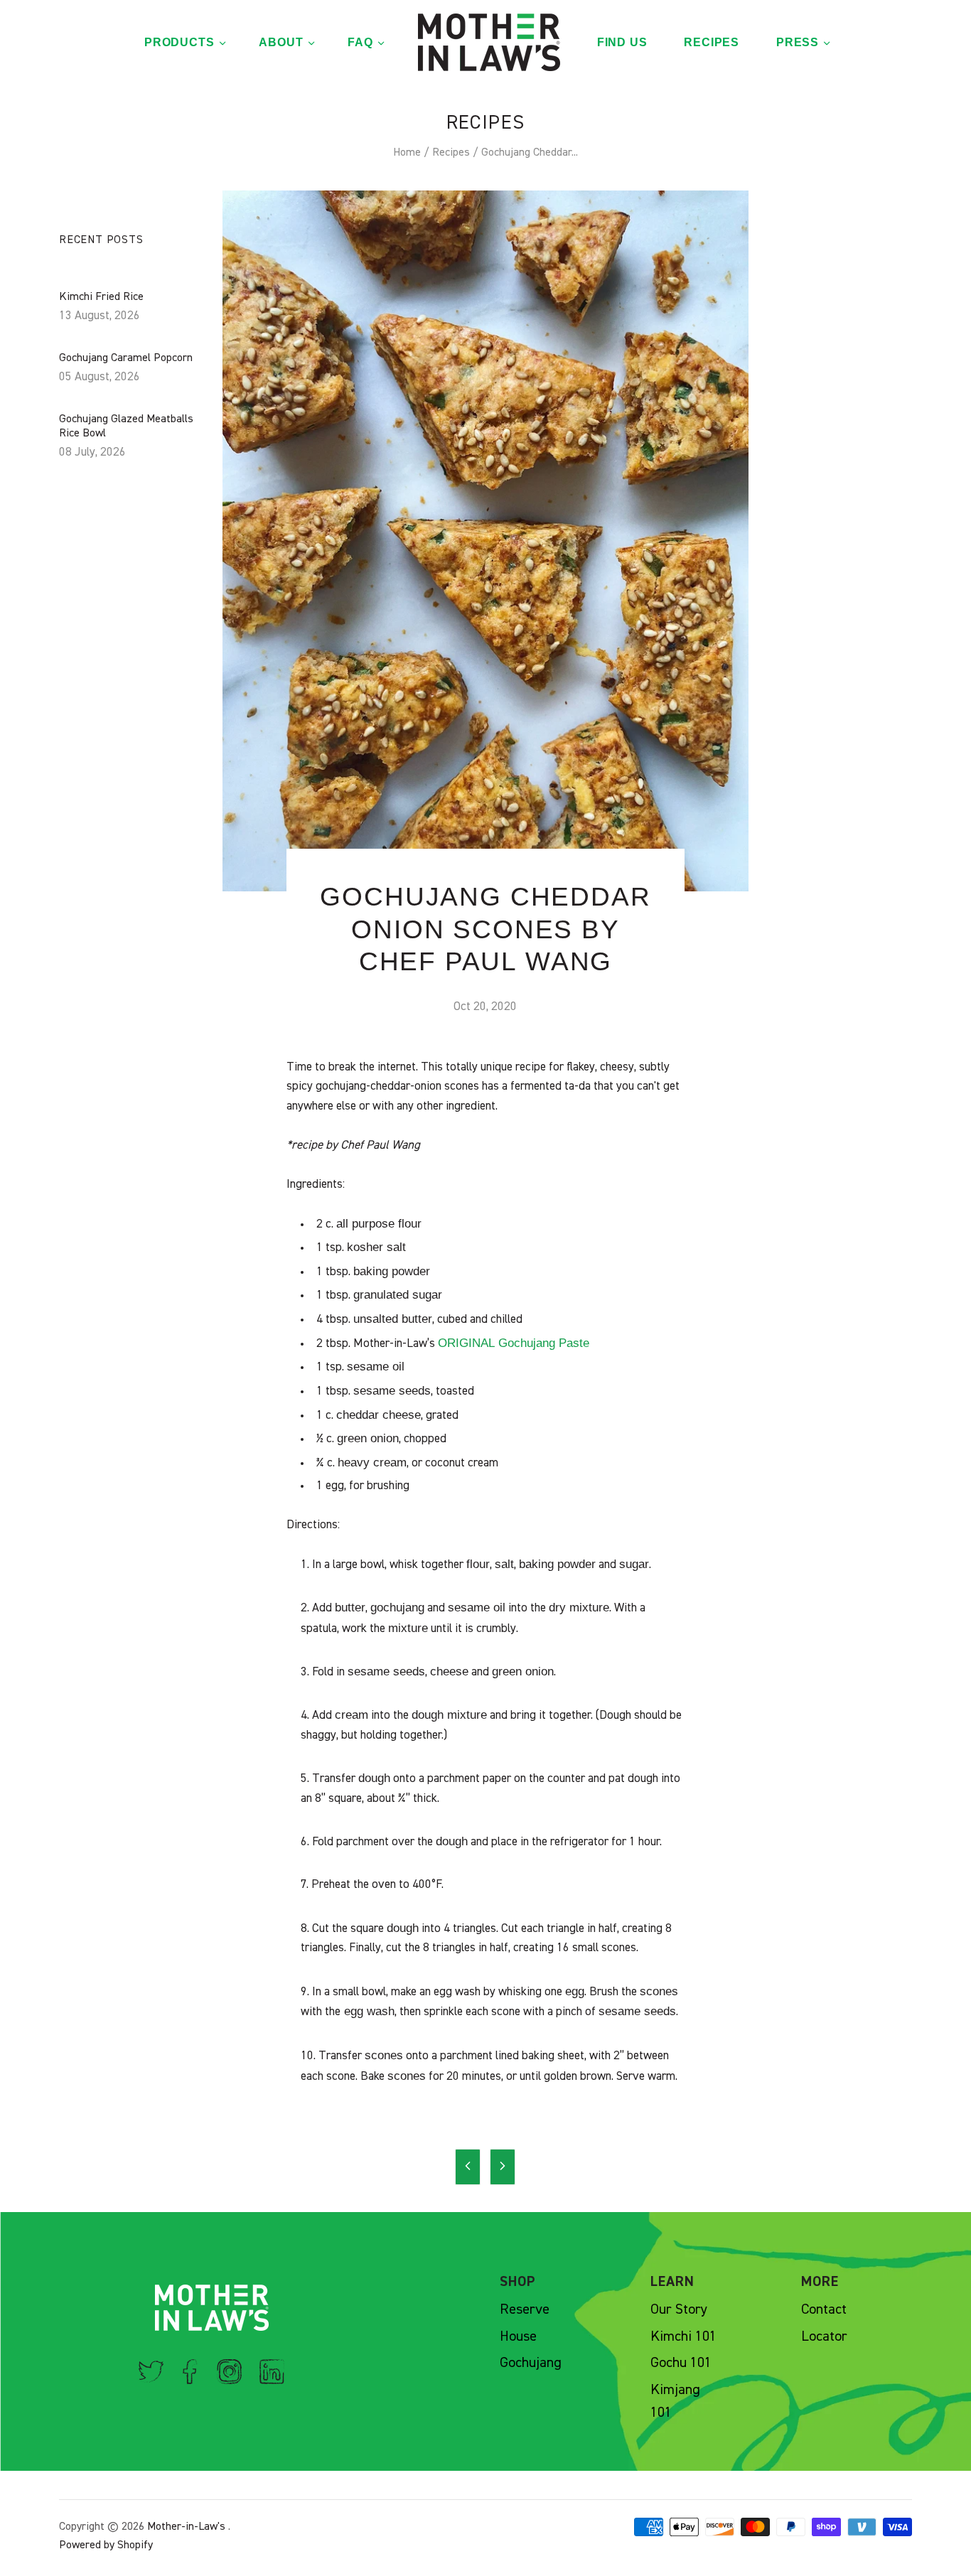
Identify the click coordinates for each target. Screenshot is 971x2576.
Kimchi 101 (683, 2336)
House (518, 2336)
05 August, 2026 (100, 377)
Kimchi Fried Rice (101, 297)
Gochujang (531, 2363)
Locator (824, 2336)
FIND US (622, 42)
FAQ (360, 42)
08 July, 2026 (92, 452)
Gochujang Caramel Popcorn (126, 358)
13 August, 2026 (100, 316)
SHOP (518, 2282)
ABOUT (281, 42)
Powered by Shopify (106, 2545)
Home (407, 153)
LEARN (672, 2282)
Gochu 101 (681, 2363)
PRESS (798, 42)
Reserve (525, 2309)
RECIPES (712, 42)
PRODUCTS (179, 42)
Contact (824, 2309)
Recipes (451, 153)
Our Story (679, 2309)
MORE (820, 2282)
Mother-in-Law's (186, 2527)
